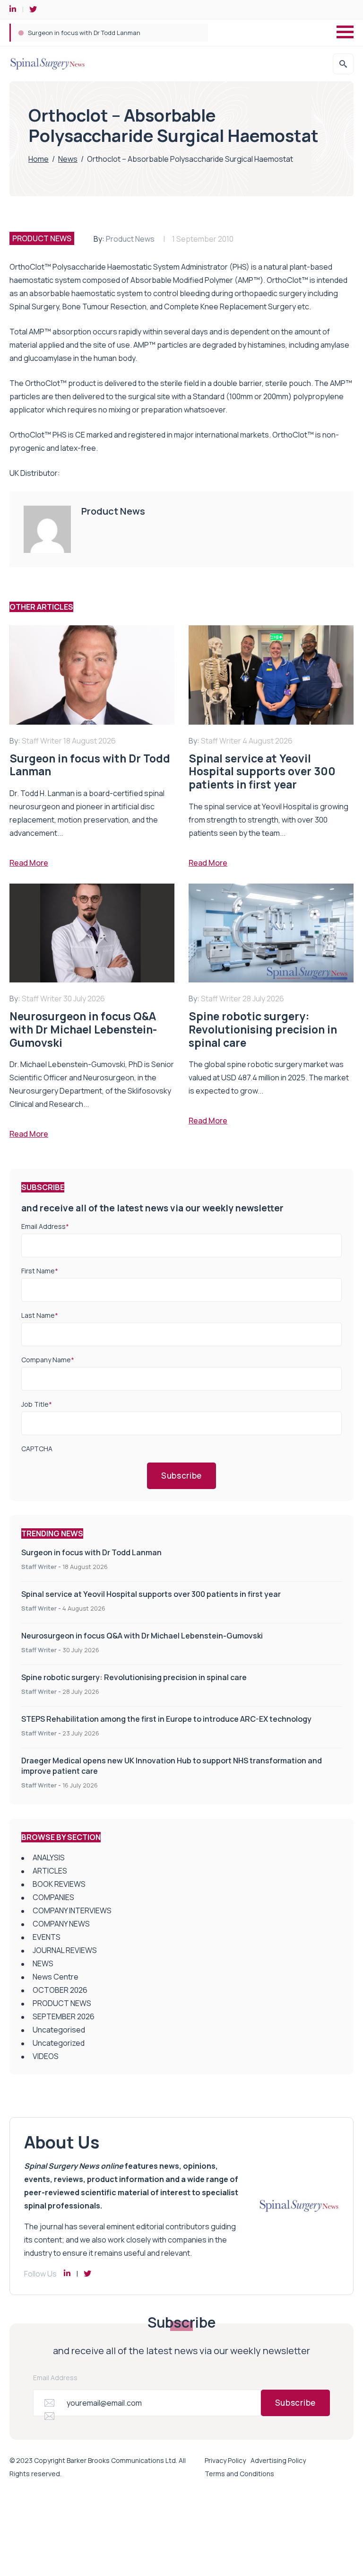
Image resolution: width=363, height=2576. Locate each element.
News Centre (56, 1977)
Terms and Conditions (239, 2474)
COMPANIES (53, 1897)
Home (39, 159)
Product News (130, 239)
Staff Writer (39, 1567)
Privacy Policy (225, 2460)
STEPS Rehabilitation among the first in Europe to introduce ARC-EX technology (166, 1719)
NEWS (43, 1963)
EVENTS (47, 1937)
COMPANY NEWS (61, 1924)
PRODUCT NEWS (42, 238)
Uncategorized (59, 2043)
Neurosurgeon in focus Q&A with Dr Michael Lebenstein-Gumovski (142, 1636)
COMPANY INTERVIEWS (72, 1910)
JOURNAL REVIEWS (65, 1950)
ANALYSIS (49, 1858)
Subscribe (181, 1476)
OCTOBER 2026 (60, 1990)
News (68, 159)
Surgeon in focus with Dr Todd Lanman (84, 33)
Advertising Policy (278, 2460)
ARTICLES (50, 1871)
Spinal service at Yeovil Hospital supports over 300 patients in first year (151, 1594)
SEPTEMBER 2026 (64, 2016)
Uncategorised (59, 2030)
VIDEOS (46, 2056)
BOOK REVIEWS (59, 1884)
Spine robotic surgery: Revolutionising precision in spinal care (134, 1677)
